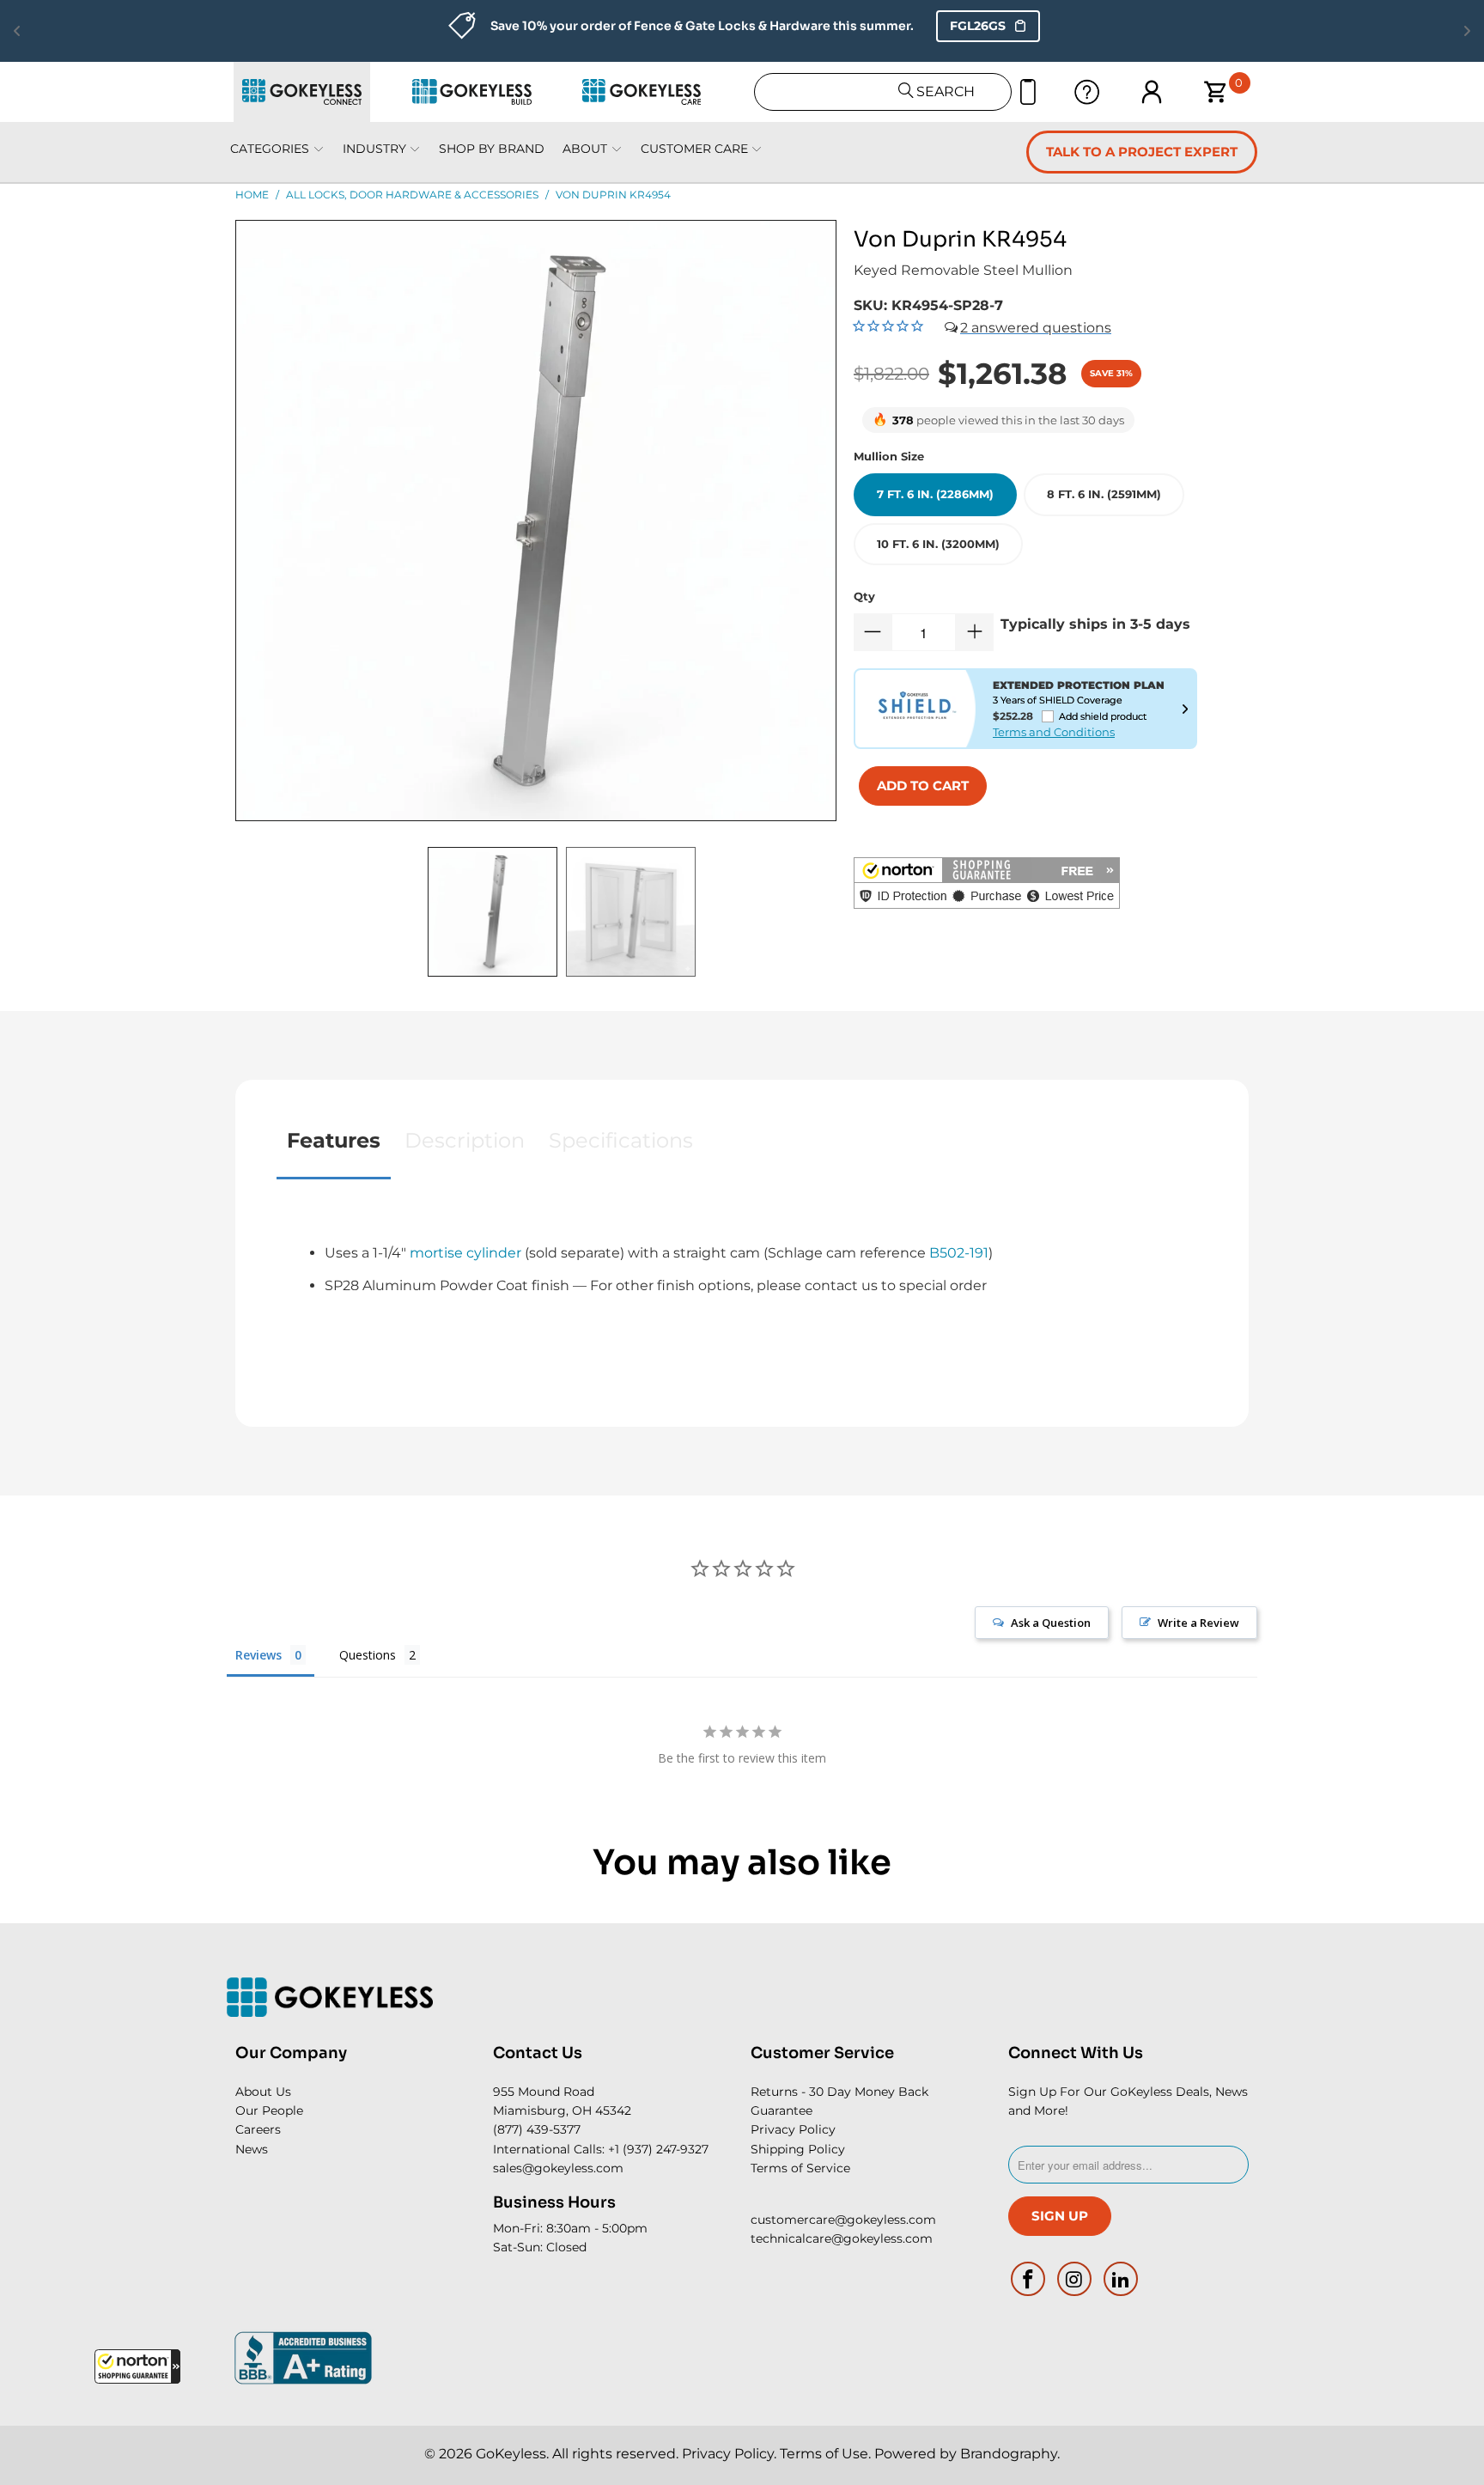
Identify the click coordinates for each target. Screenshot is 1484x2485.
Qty (864, 596)
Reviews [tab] (258, 1655)
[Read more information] (1185, 709)
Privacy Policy (793, 2129)
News (252, 2149)
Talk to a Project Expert (1142, 152)
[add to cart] (923, 786)
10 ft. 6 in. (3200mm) (938, 544)
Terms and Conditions (1054, 732)
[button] (137, 2366)
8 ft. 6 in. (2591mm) (1104, 494)
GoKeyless (511, 2454)
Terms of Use (824, 2454)
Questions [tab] (368, 1655)
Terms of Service (800, 2168)
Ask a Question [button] (1051, 1623)
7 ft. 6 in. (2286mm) (935, 494)
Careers (258, 2129)
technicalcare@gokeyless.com (842, 2238)
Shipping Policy (798, 2149)
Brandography (1009, 2454)
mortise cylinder (465, 1253)
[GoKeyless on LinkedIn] (1121, 2279)
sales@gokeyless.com (558, 2168)
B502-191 (959, 1253)
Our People (269, 2110)
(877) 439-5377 (537, 2129)
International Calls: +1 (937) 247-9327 (601, 2149)
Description (465, 1140)
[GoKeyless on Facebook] (1029, 2279)
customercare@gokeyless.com (843, 2220)
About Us (263, 2092)
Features (334, 1140)
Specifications (621, 1140)
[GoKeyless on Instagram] (1075, 2279)
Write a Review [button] (1198, 1623)
